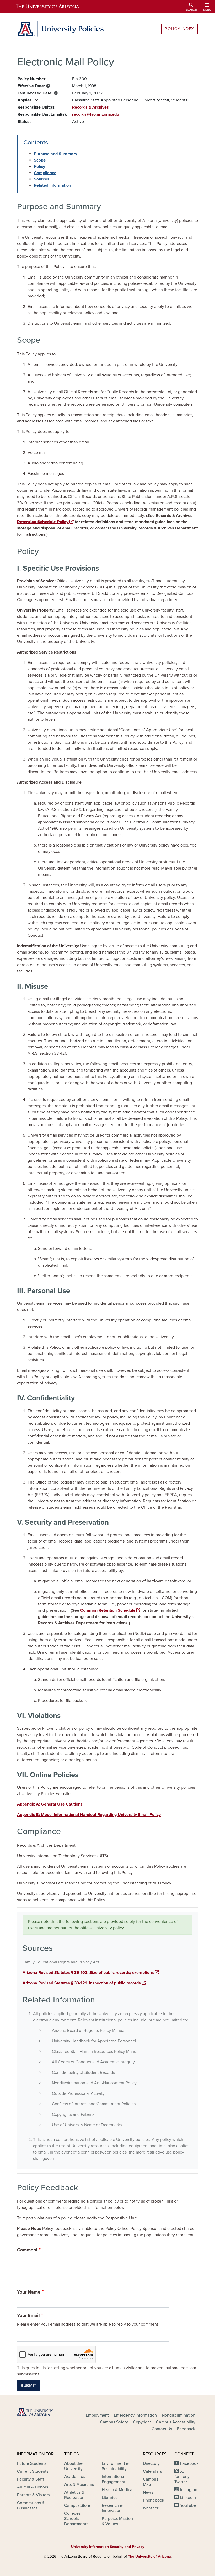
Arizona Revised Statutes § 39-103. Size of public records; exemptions (88, 1973)
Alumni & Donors (33, 2487)
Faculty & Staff (30, 2479)
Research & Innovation (112, 2508)
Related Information (52, 185)
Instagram (189, 2490)
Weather (151, 2508)
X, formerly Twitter (182, 2477)
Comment (27, 2250)
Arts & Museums (79, 2484)
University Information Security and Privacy (108, 2547)
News (148, 2492)
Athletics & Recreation (74, 2495)
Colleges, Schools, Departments (76, 2519)
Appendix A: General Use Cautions (50, 1804)
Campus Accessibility (176, 2422)
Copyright (142, 2422)
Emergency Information (135, 2415)
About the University (73, 2466)
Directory (151, 2463)
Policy (39, 167)
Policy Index (179, 29)
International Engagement (114, 2479)
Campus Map (150, 2482)
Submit (29, 2386)
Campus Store (77, 2505)
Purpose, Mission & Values (117, 2521)
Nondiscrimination (179, 2415)
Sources (42, 179)
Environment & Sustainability (115, 2466)
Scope (40, 160)
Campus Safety (114, 2422)
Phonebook (154, 2500)
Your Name (29, 2292)
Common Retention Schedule (108, 1610)
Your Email (28, 2315)
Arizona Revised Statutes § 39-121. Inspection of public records (82, 1983)
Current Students (33, 2471)
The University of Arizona (149, 2556)
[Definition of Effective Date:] (48, 86)
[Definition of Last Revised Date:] (56, 93)
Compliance (45, 173)
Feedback (186, 2429)
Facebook (189, 2463)
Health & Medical (118, 2490)
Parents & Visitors (33, 2495)
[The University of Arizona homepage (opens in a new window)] (52, 7)
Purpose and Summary (55, 154)
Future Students (32, 2463)
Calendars (152, 2471)
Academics (74, 2477)
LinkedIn (188, 2498)
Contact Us (162, 2429)
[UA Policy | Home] (60, 29)
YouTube (188, 2505)
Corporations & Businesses (31, 2505)
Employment (97, 2415)
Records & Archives (90, 107)
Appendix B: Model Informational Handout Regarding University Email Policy (89, 1815)
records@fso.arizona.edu (96, 114)
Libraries (110, 2498)
